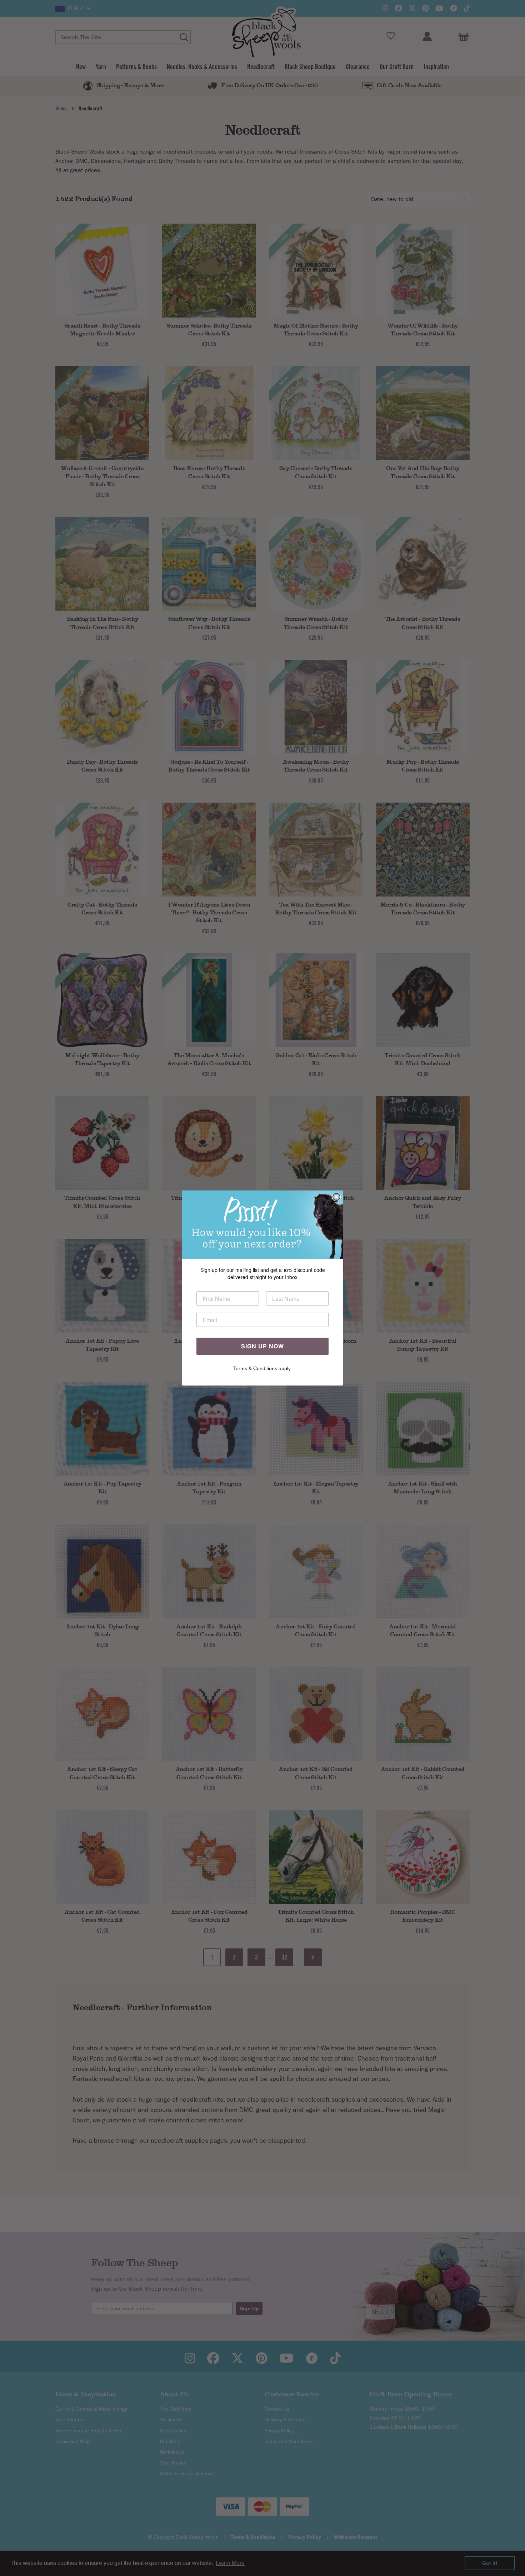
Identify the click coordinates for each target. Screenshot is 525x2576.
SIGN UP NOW (262, 1346)
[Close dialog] (336, 1197)
